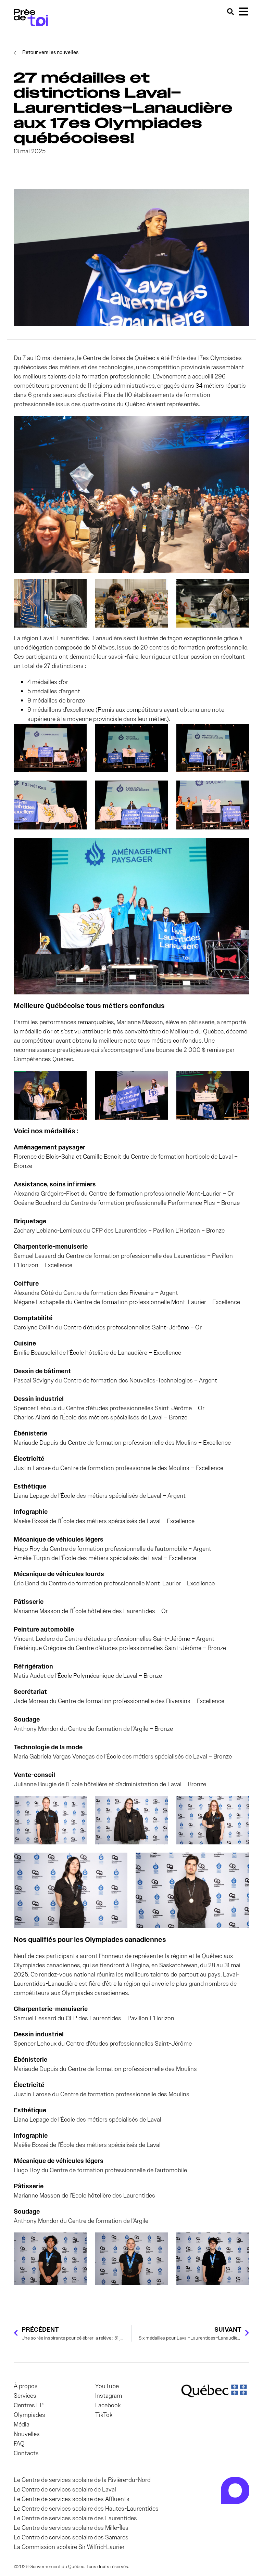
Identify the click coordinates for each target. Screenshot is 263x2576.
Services (25, 2396)
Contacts (26, 2453)
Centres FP (29, 2405)
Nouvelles (27, 2434)
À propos (26, 2386)
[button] (243, 11)
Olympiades (29, 2415)
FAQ (19, 2444)
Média (22, 2424)
